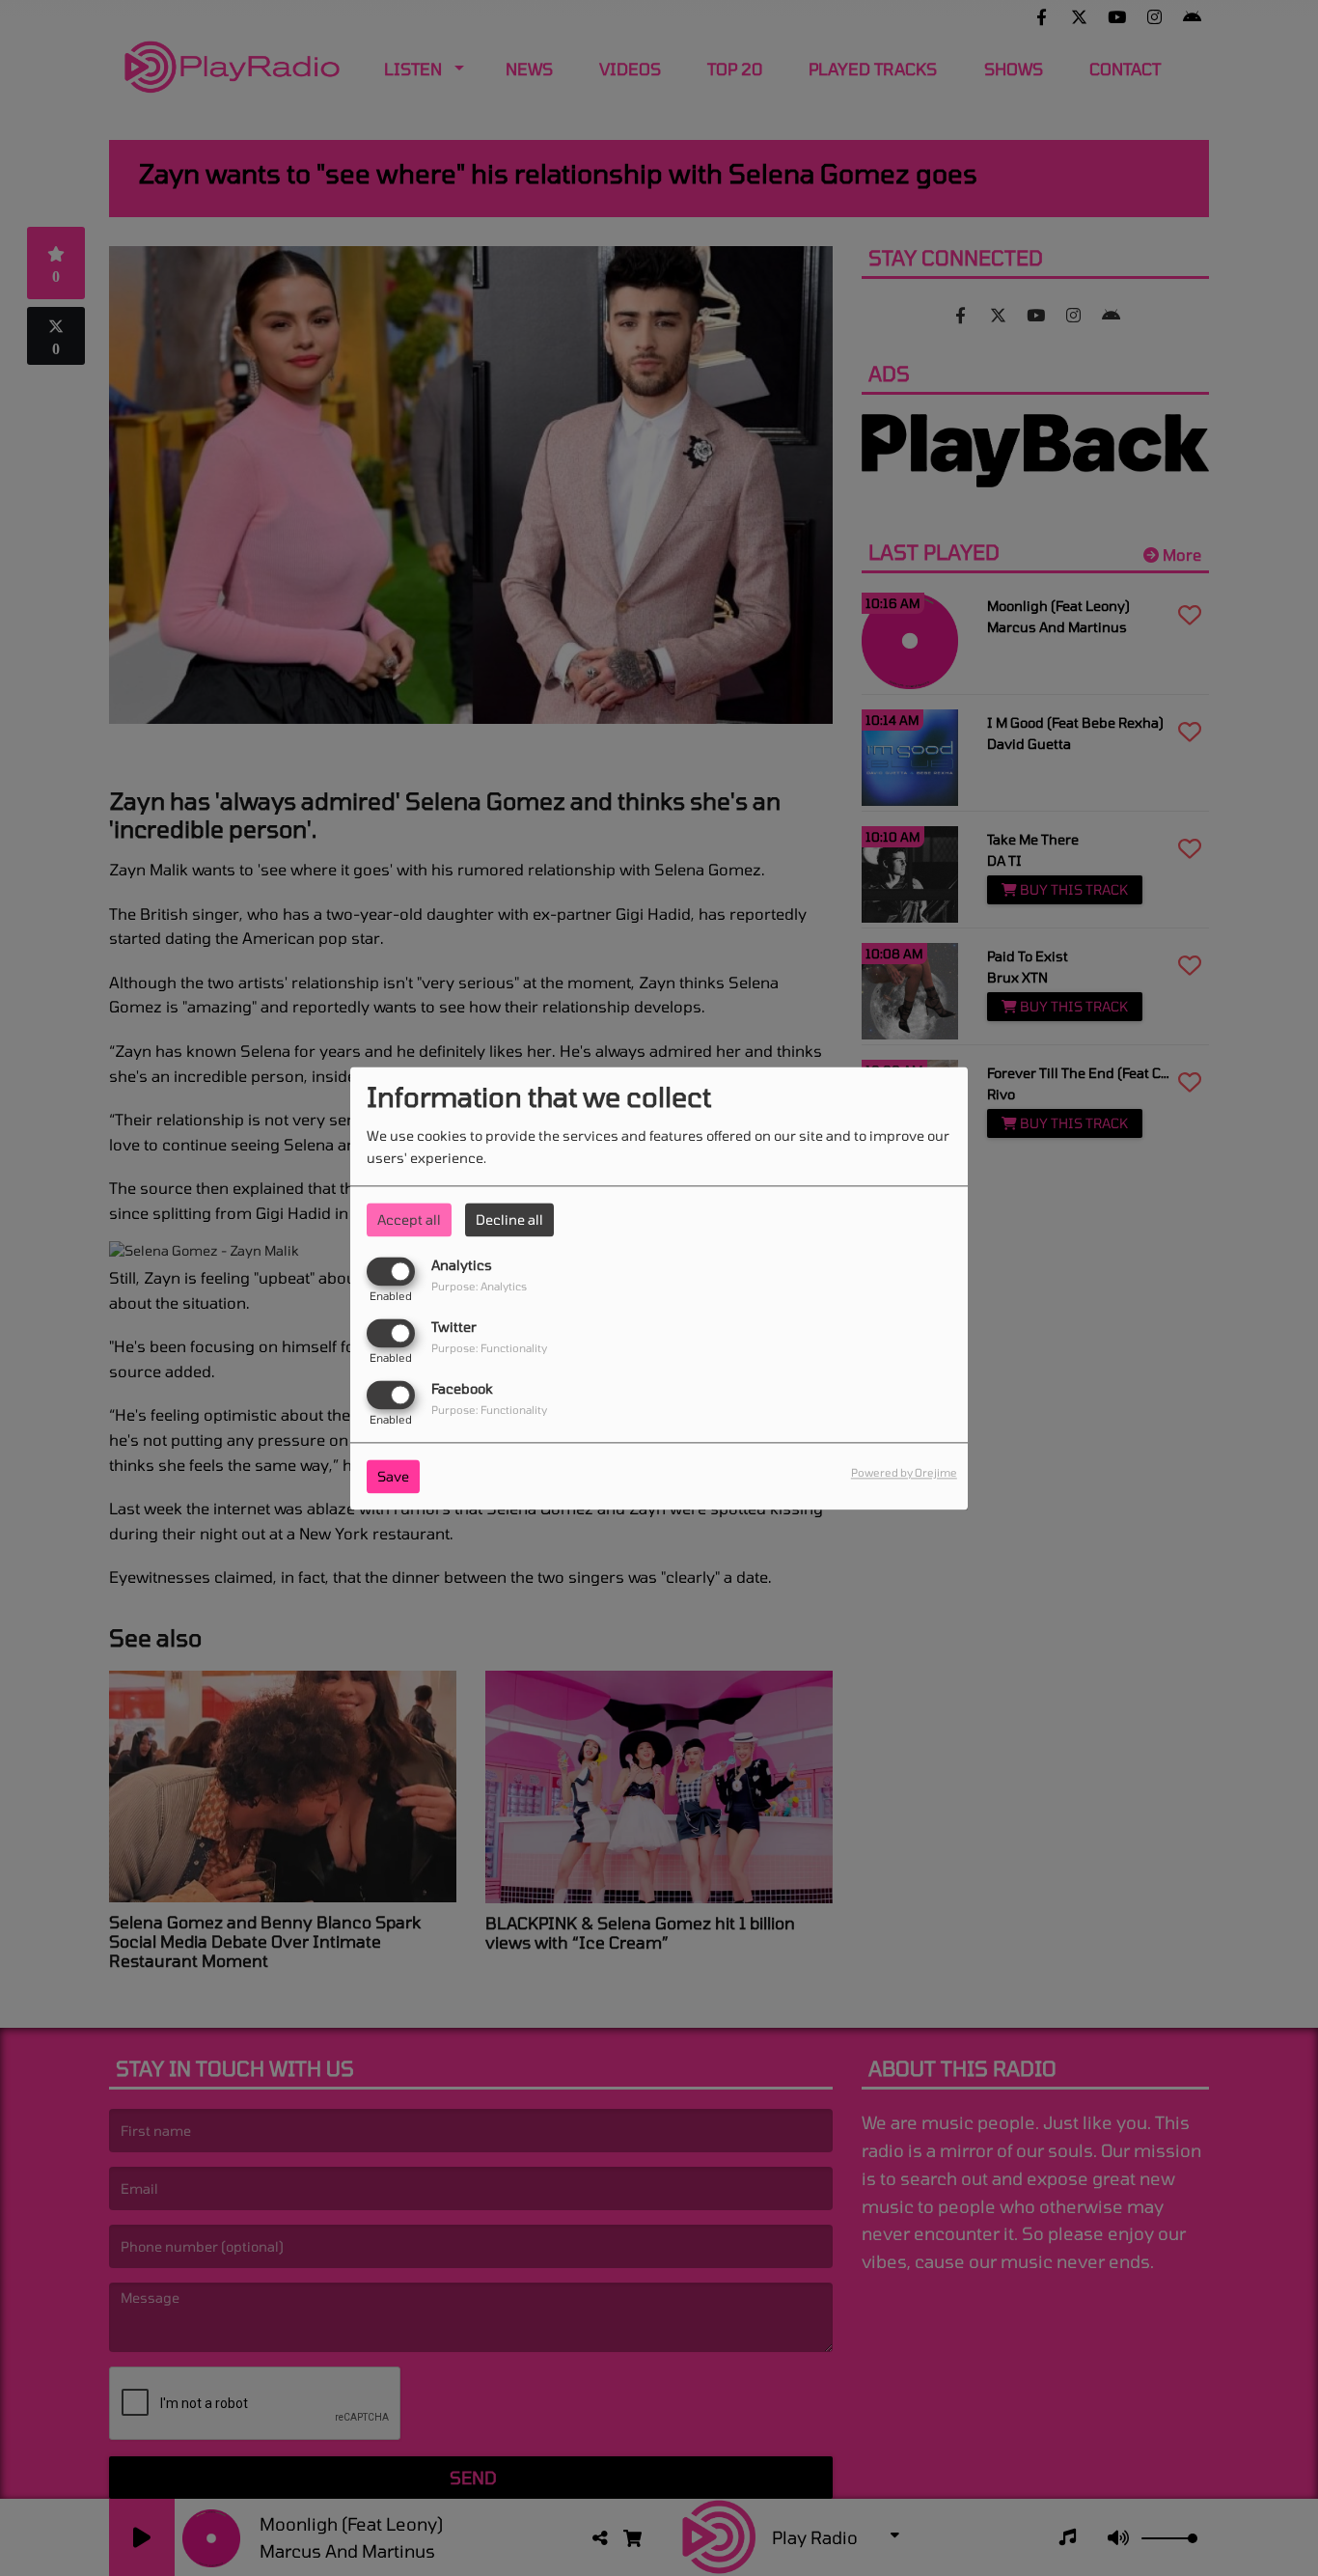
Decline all (509, 1219)
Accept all (409, 1219)
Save (393, 1476)
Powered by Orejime (904, 1472)
